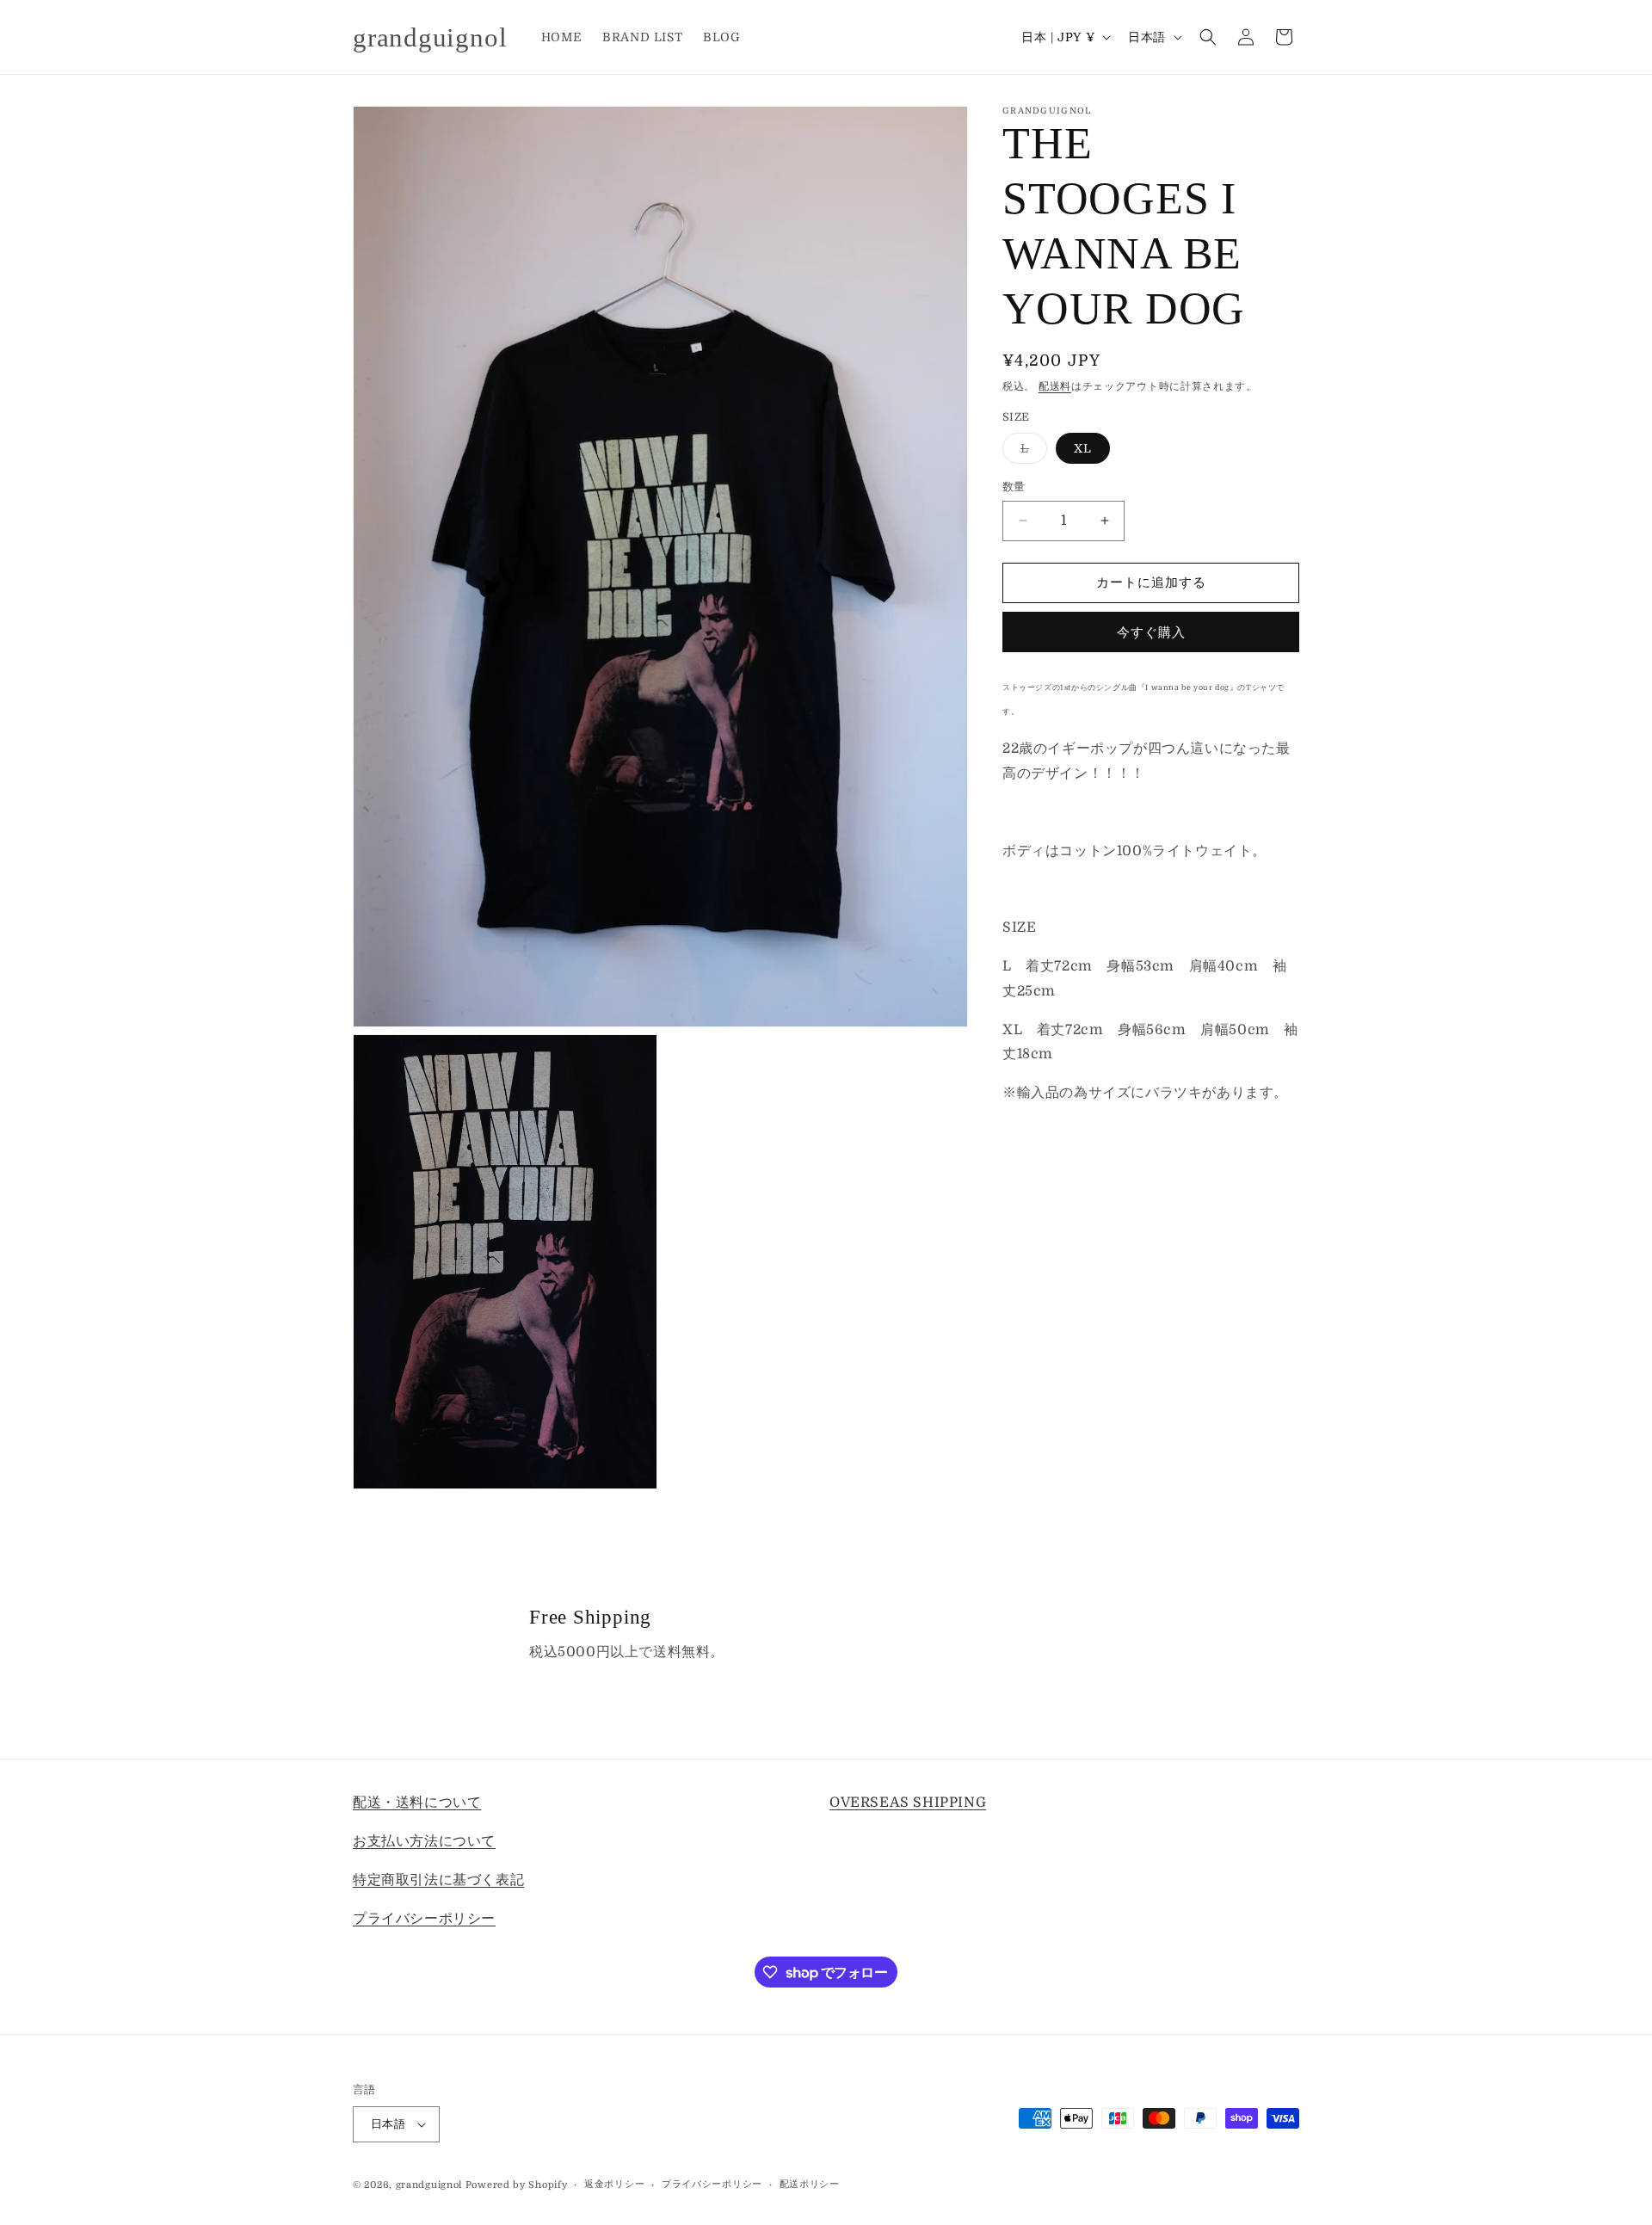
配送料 (1055, 386)
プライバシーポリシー (424, 1918)
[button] (1208, 37)
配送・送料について (417, 1803)
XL (1083, 448)
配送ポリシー (810, 2184)
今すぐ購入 (1151, 632)
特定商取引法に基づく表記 (438, 1879)
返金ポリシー (614, 2184)
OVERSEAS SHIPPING (908, 1803)
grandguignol (429, 2185)
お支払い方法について (424, 1840)
